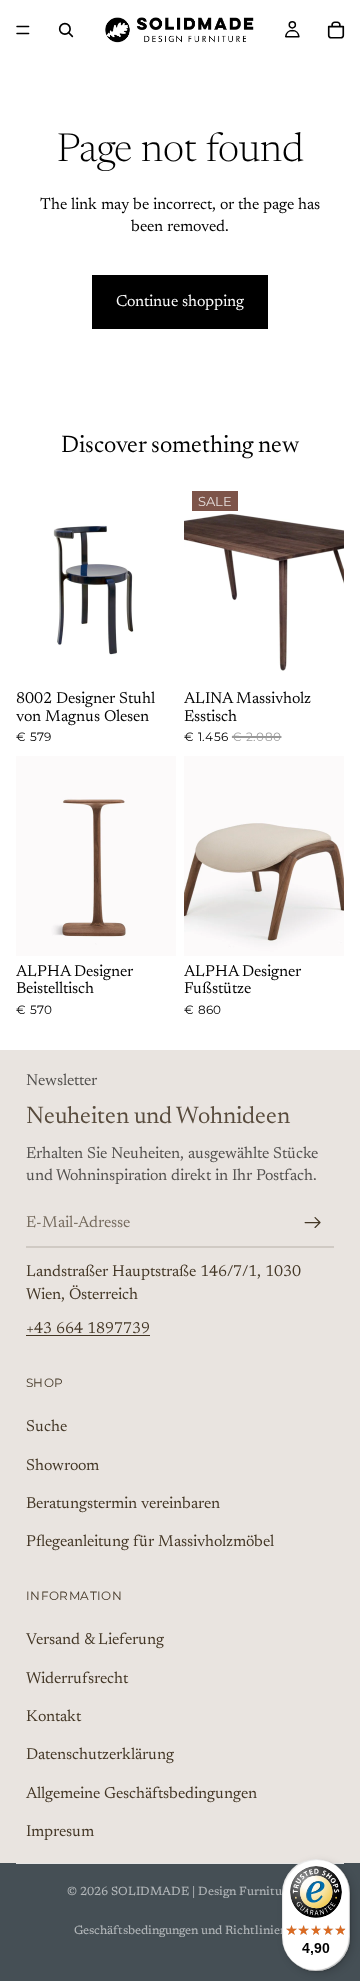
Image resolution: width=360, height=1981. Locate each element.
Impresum (60, 1832)
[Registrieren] (313, 1222)
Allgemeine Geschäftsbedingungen (141, 1793)
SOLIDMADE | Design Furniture (202, 1892)
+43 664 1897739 (88, 1329)
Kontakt (53, 1717)
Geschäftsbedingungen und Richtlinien (180, 1931)
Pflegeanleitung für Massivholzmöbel (150, 1542)
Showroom (62, 1465)
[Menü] (23, 30)
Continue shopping (180, 302)
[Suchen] (66, 30)
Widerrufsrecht (77, 1678)
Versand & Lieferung (95, 1640)
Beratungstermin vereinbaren (123, 1503)
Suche (46, 1427)
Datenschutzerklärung (100, 1755)
